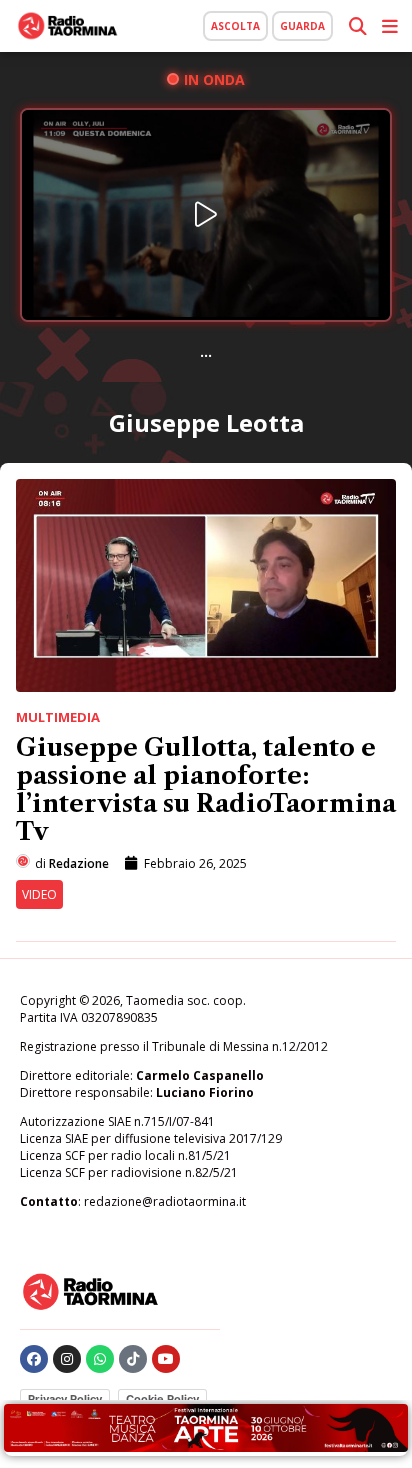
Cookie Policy (162, 1399)
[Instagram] (67, 1359)
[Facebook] (34, 1359)
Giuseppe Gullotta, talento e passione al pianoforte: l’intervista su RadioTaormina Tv (206, 789)
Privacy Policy (65, 1399)
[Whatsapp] (100, 1359)
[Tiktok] (133, 1359)
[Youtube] (166, 1359)
